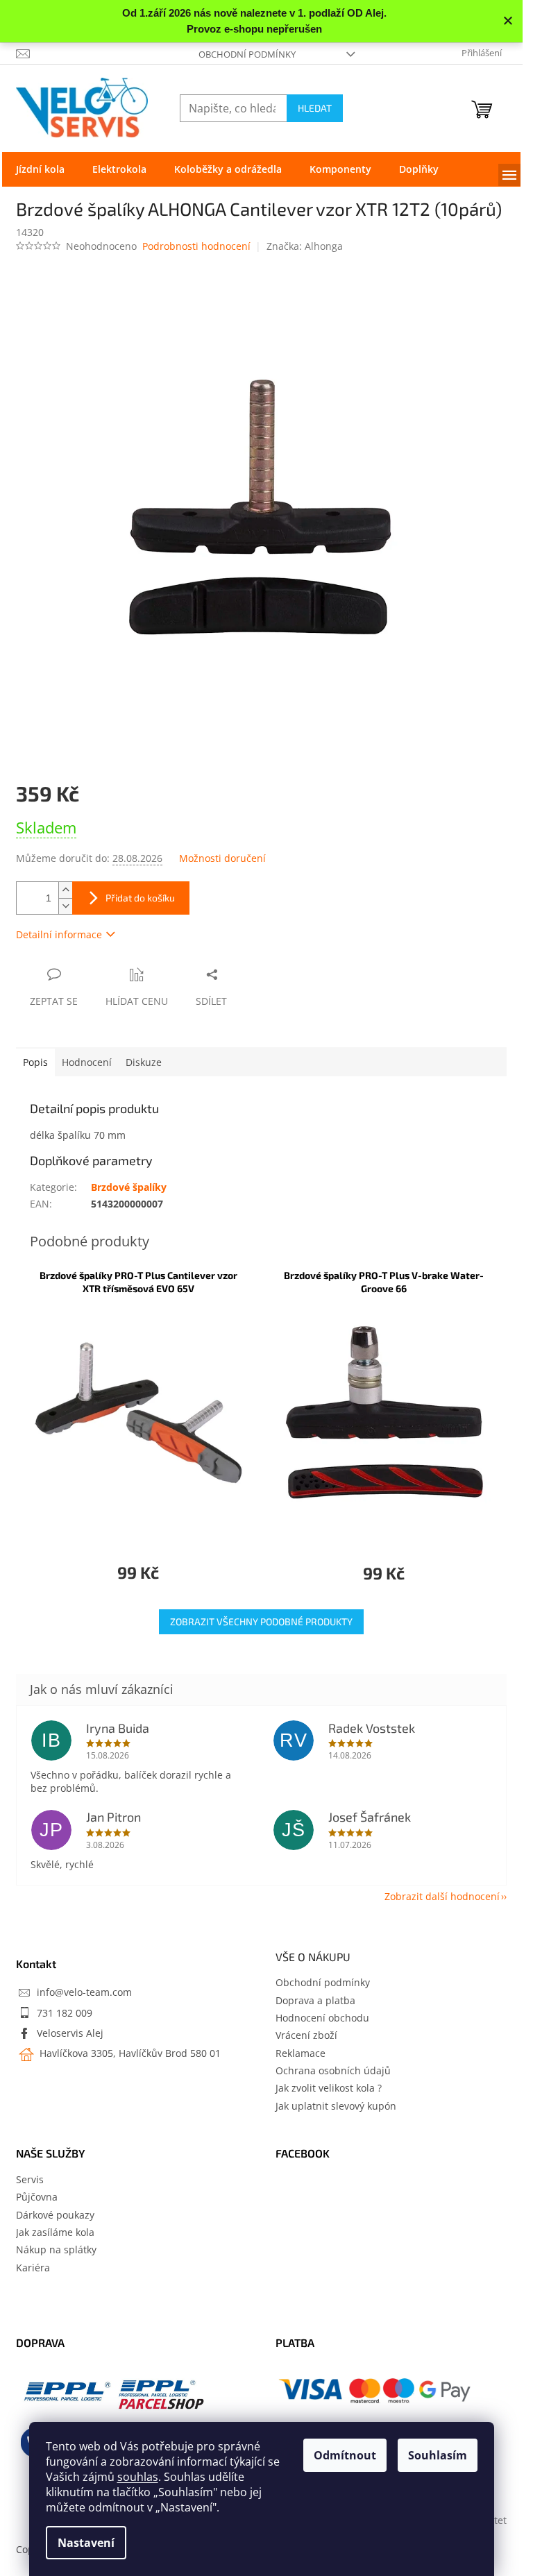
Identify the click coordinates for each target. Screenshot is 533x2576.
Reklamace (301, 2053)
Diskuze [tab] (144, 1062)
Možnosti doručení (222, 858)
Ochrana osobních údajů (333, 2070)
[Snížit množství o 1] (65, 906)
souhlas (138, 2477)
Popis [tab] (35, 1062)
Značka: (305, 246)
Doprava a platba (315, 2000)
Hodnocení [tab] (87, 1062)
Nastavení (86, 2543)
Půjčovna (37, 2197)
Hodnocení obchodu (322, 2018)
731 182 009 (65, 2013)
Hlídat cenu (137, 1001)
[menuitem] (40, 169)
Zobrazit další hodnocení (442, 1896)
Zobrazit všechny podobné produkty (261, 1621)
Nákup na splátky (56, 2249)
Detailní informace (59, 934)
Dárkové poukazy (55, 2215)
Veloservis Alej (70, 2033)
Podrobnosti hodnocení (196, 246)
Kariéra (33, 2268)
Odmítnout (345, 2455)
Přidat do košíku (140, 898)
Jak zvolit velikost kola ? (329, 2088)
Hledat (315, 108)
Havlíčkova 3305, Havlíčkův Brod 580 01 (129, 2053)
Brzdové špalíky (129, 1187)
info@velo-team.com (84, 1992)
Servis (30, 2179)
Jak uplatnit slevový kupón (336, 2106)
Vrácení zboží (306, 2035)
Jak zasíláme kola (55, 2232)
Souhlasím (438, 2455)
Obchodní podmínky (247, 54)
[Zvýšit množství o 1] (65, 890)
